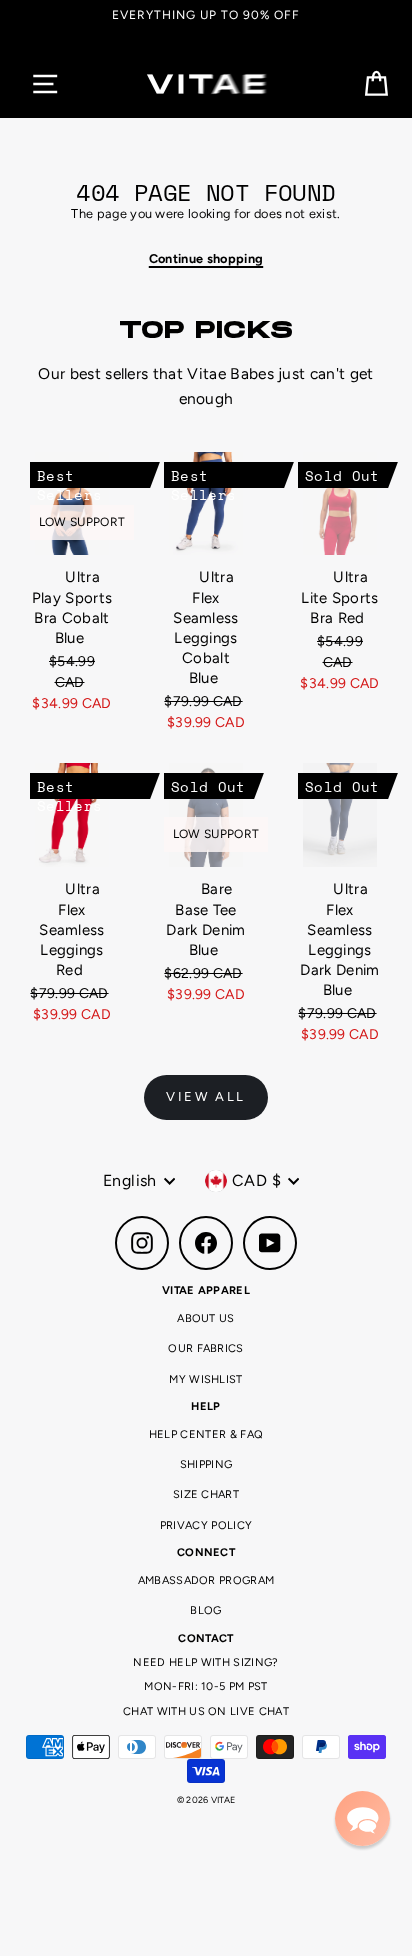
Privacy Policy (206, 1525)
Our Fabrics (206, 1348)
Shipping (206, 1464)
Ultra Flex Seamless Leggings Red (72, 929)
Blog (205, 1610)
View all (206, 1096)
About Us (206, 1318)
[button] (362, 1818)
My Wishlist (206, 1379)
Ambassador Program (206, 1580)
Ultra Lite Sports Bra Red (340, 597)
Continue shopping (206, 258)
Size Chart (206, 1494)
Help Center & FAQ (206, 1434)
